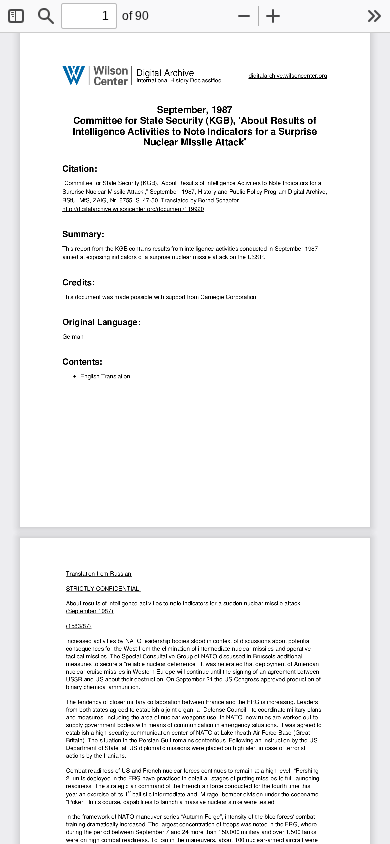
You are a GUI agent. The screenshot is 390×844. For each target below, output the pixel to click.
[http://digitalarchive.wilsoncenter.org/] (287, 72)
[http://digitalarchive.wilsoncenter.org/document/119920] (132, 208)
